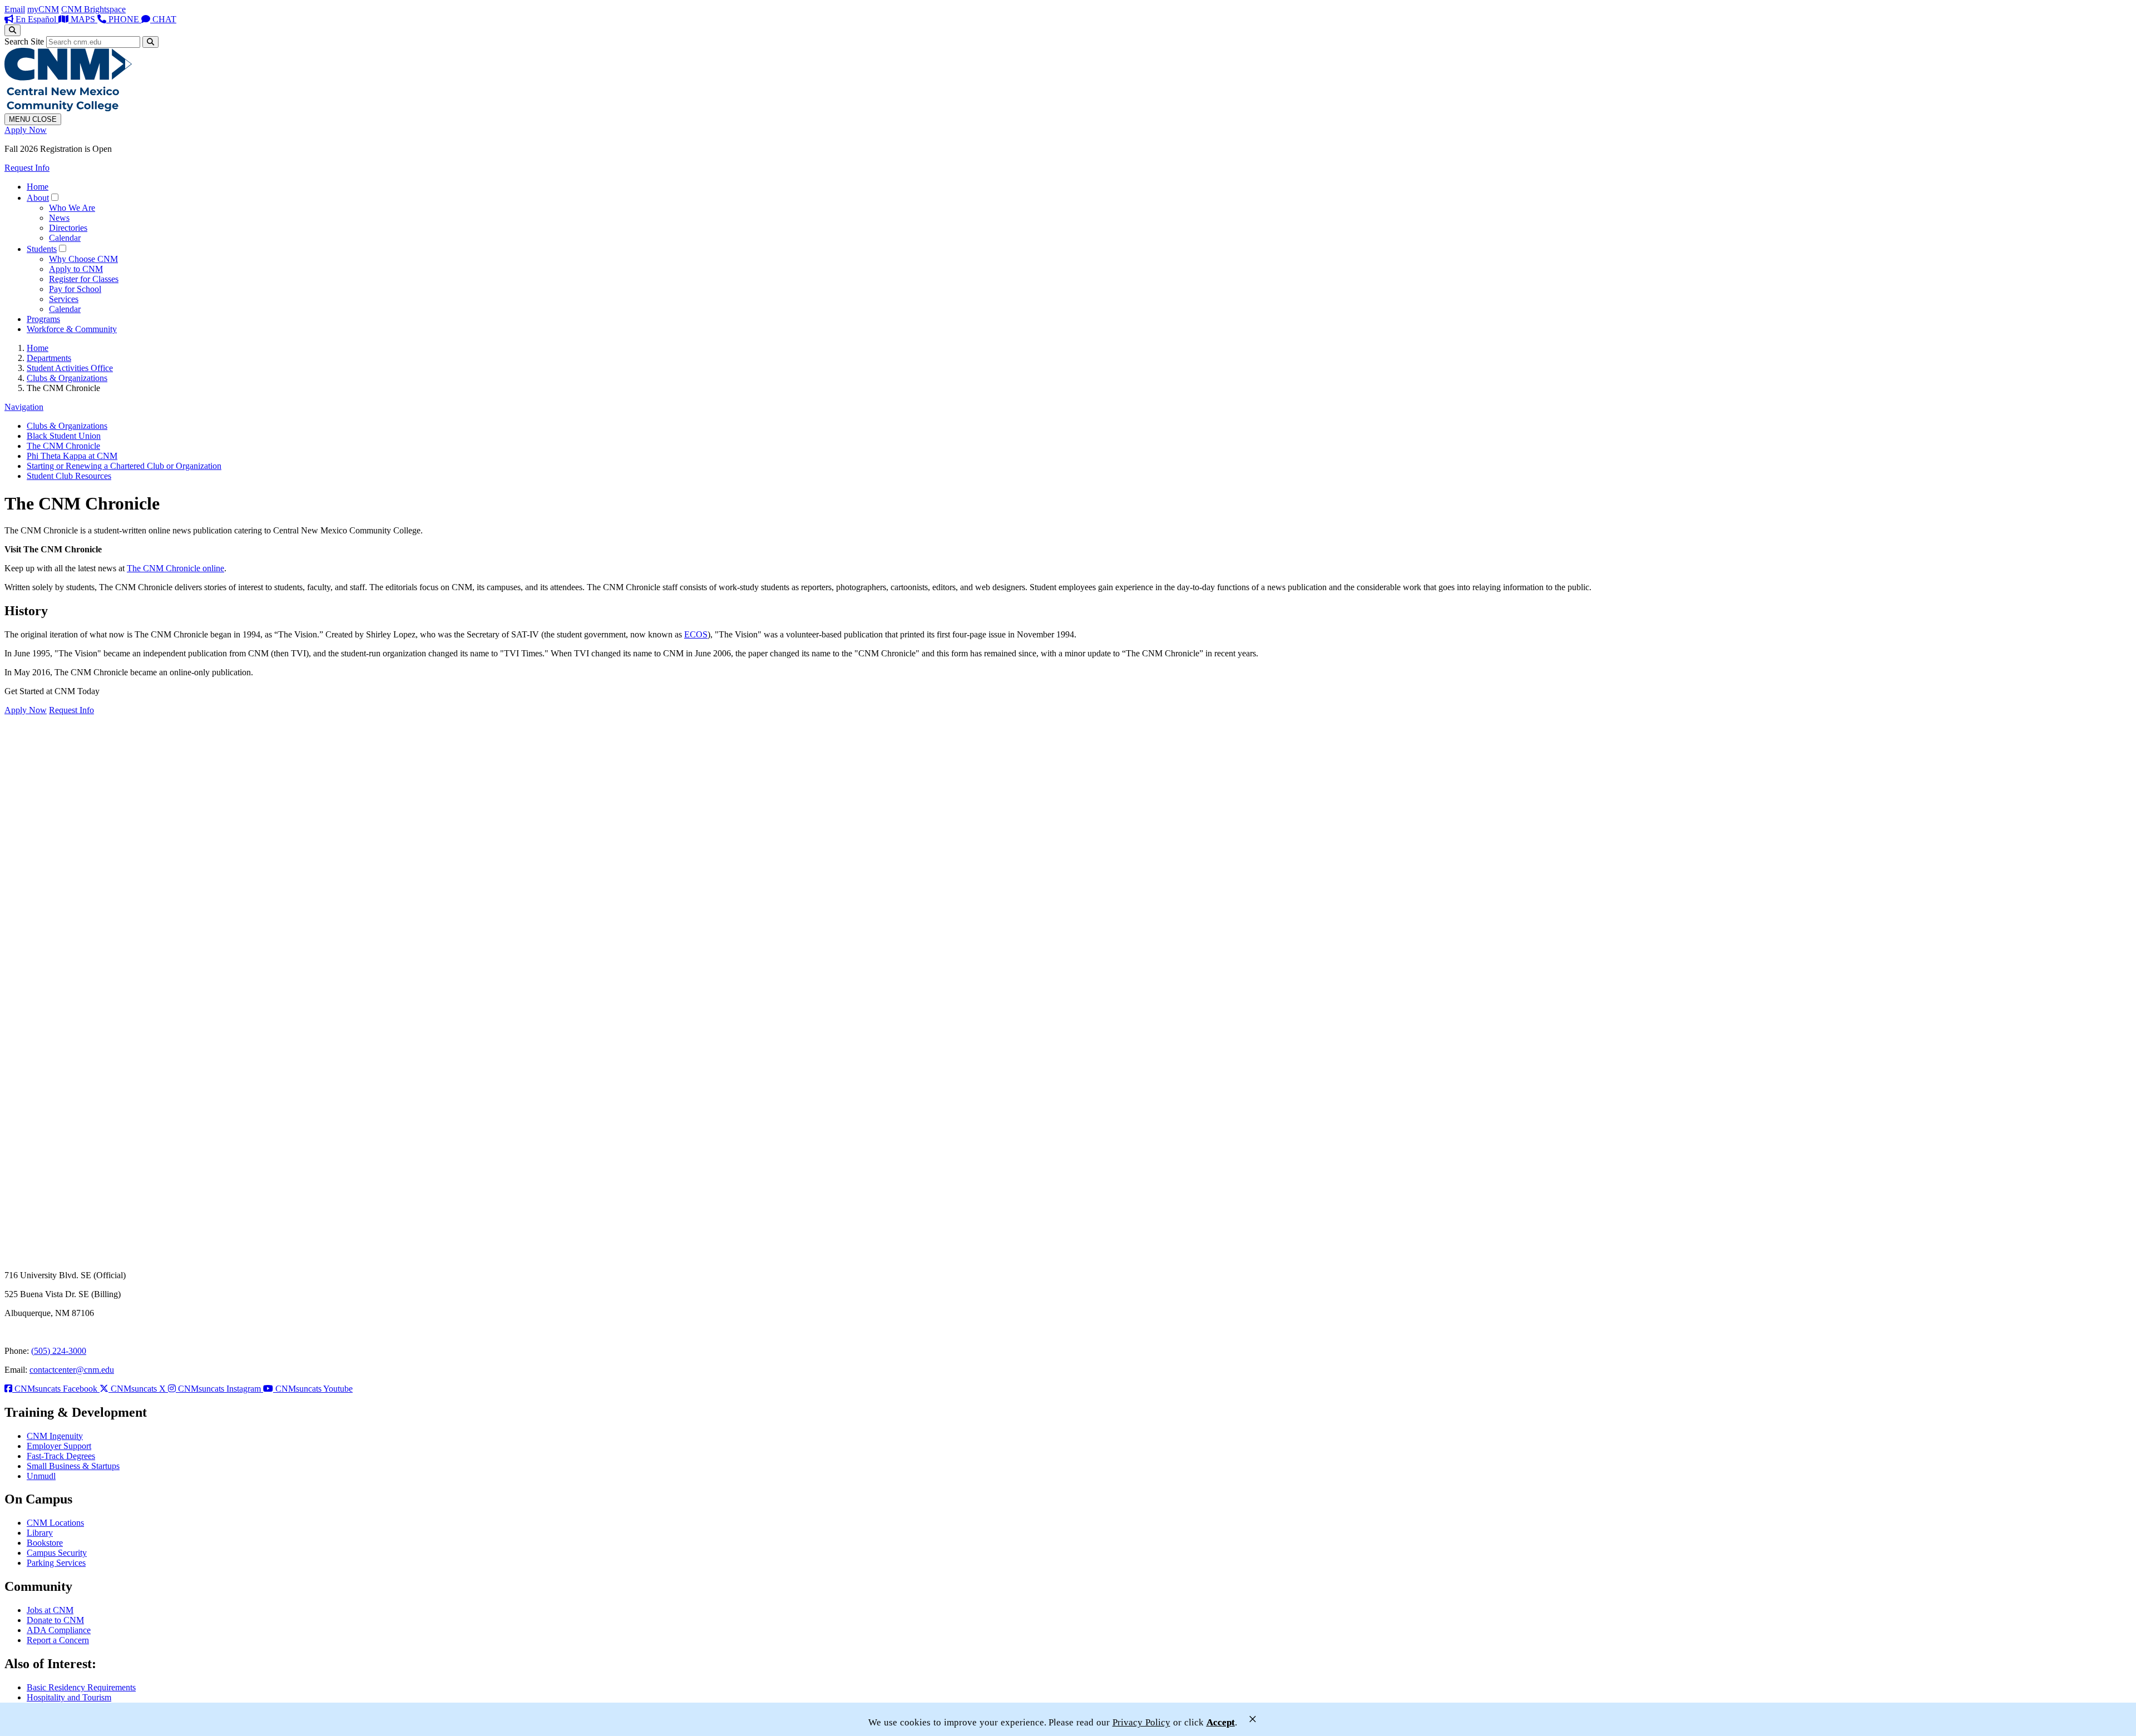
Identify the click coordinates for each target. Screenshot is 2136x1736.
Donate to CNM (55, 1620)
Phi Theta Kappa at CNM (72, 456)
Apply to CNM (76, 269)
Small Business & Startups (73, 1466)
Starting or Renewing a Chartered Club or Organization (124, 466)
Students (42, 249)
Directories (68, 228)
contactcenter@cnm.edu (72, 1370)
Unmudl (41, 1476)
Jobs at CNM (50, 1610)
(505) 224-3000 (59, 1351)
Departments (49, 358)
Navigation (24, 407)
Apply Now (26, 130)
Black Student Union (64, 436)
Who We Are (72, 208)
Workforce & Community (72, 329)
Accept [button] (1221, 1722)
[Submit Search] (150, 42)
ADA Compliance (59, 1630)
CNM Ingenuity (55, 1436)
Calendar (65, 238)
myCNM (43, 9)
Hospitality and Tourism (69, 1697)
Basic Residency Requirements (81, 1687)
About (38, 198)
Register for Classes (84, 279)
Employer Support (59, 1446)
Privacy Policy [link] (1141, 1722)
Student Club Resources (69, 476)
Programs (43, 319)
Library (40, 1533)
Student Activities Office (70, 368)
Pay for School (75, 289)
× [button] (1253, 1719)
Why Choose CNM (83, 259)
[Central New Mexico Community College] (68, 108)
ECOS (696, 634)
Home (38, 187)
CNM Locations (55, 1523)
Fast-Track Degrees (61, 1456)
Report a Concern (58, 1640)
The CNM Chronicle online (175, 568)
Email (15, 9)
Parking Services (56, 1563)
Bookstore (45, 1543)
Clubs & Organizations (67, 378)
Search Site (24, 41)
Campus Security (57, 1553)
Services (64, 299)
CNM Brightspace (93, 9)
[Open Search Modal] (13, 30)
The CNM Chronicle (63, 446)
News (59, 218)
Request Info (27, 168)
